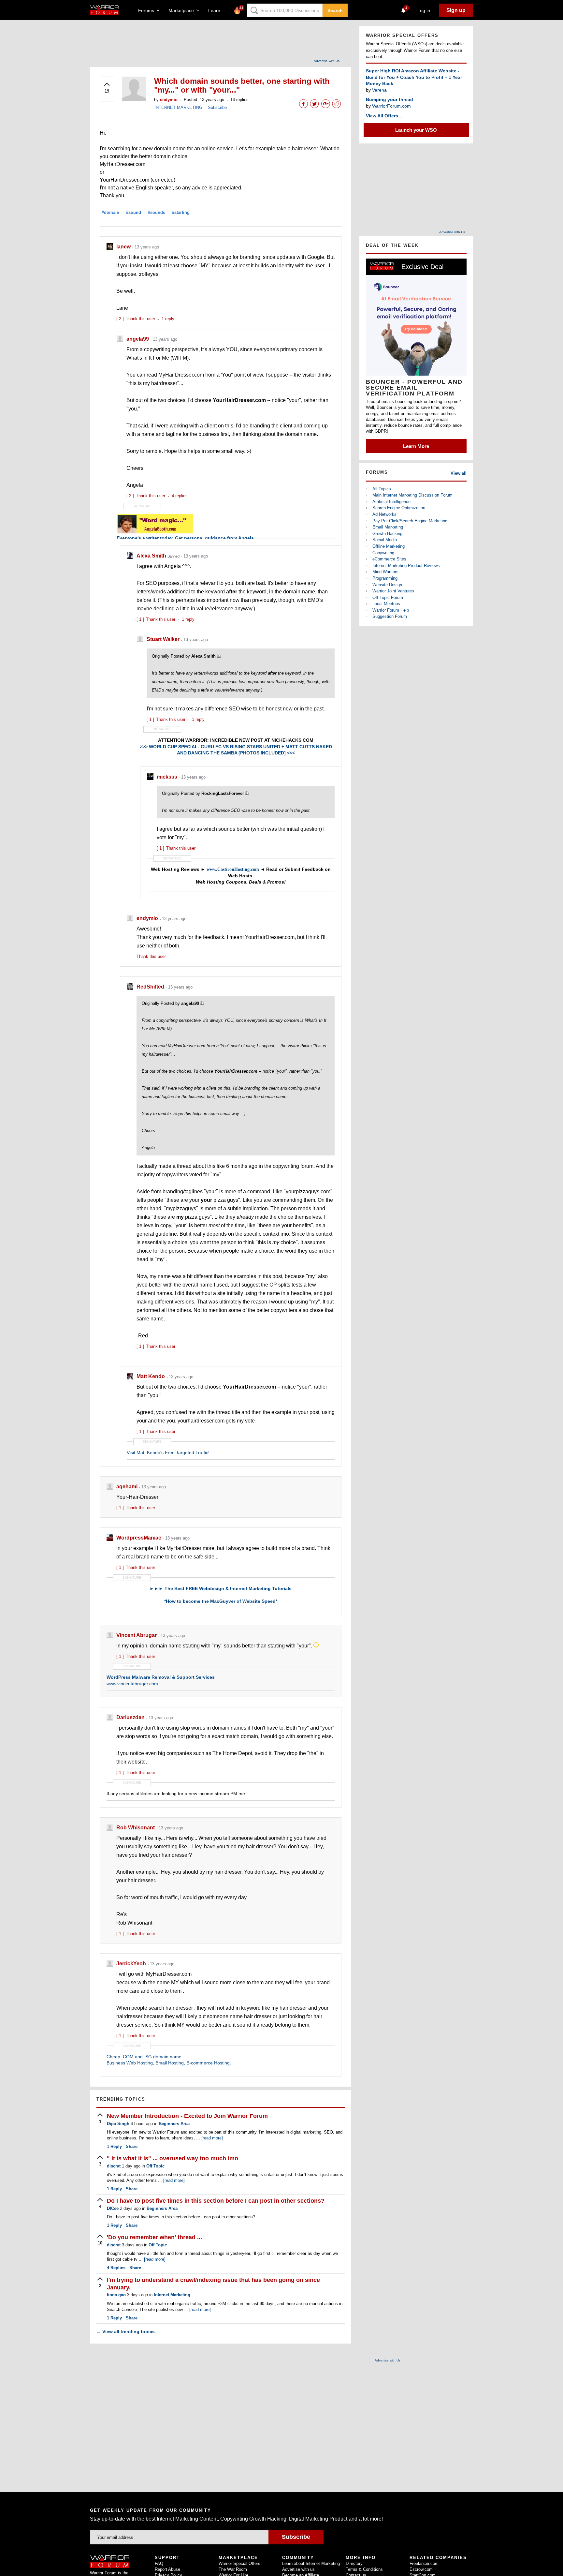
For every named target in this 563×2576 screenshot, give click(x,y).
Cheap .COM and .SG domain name (144, 2057)
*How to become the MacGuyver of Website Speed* (221, 1601)
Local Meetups (386, 604)
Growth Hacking (387, 534)
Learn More (416, 446)
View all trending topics (126, 2331)
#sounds (157, 212)
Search (335, 10)
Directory (354, 2563)
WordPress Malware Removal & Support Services (161, 1677)
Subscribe (217, 107)
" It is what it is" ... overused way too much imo (173, 2158)
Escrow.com (421, 2569)
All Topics (382, 489)
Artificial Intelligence (391, 502)
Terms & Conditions (364, 2569)
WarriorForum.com (391, 106)
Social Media (385, 540)
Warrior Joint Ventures (393, 591)
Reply (114, 2146)
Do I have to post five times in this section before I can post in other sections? (216, 2201)
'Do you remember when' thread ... (154, 2237)
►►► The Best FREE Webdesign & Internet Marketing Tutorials (221, 1588)
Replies (116, 2268)
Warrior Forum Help (391, 610)
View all (459, 473)
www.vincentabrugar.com (132, 1684)
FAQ (159, 2563)
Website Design (387, 585)
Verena (379, 90)
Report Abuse (167, 2569)
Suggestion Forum (390, 616)
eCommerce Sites (389, 559)
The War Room (233, 2569)
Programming (385, 578)
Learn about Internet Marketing (311, 2563)
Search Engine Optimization (399, 508)
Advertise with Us (327, 61)
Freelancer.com (424, 2563)
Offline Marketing (389, 546)
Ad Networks (384, 514)
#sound (134, 212)
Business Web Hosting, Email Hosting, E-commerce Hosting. (169, 2063)
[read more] (212, 2138)
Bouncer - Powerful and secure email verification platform (414, 388)
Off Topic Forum (388, 597)
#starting (181, 212)
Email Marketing (388, 527)
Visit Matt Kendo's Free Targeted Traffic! (168, 1452)
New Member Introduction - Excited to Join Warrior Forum (187, 2116)
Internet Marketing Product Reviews (406, 566)
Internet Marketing (172, 2295)
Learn (216, 10)
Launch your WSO (416, 130)
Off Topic (155, 2166)
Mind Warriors (385, 572)
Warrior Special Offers (239, 2563)
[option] (416, 356)
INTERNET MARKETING (178, 107)
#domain (110, 212)
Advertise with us (298, 2569)
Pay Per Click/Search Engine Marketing (410, 521)
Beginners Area (174, 2124)
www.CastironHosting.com (233, 869)
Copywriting (383, 553)
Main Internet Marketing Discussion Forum (412, 495)
